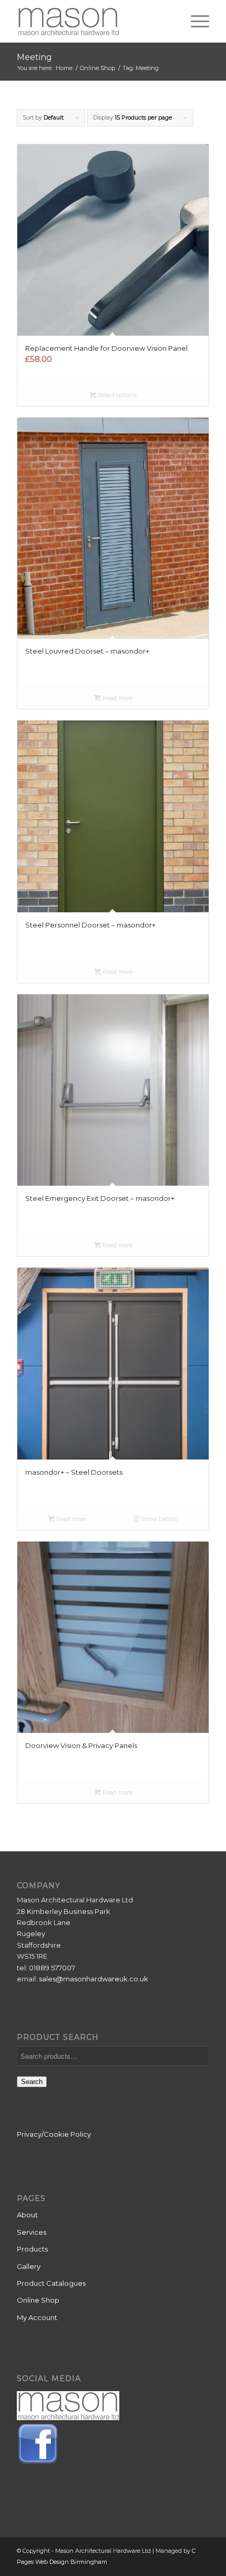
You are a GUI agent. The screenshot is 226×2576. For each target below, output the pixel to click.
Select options (116, 395)
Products (32, 2249)
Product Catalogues (51, 2283)
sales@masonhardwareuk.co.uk (94, 1979)
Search (32, 2082)
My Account (37, 2317)
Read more (117, 698)
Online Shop (38, 2300)
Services (32, 2232)
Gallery (29, 2266)
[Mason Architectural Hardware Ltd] (94, 21)
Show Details (158, 1519)
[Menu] (195, 21)
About (27, 2215)
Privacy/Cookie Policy (54, 2134)
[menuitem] (195, 21)
